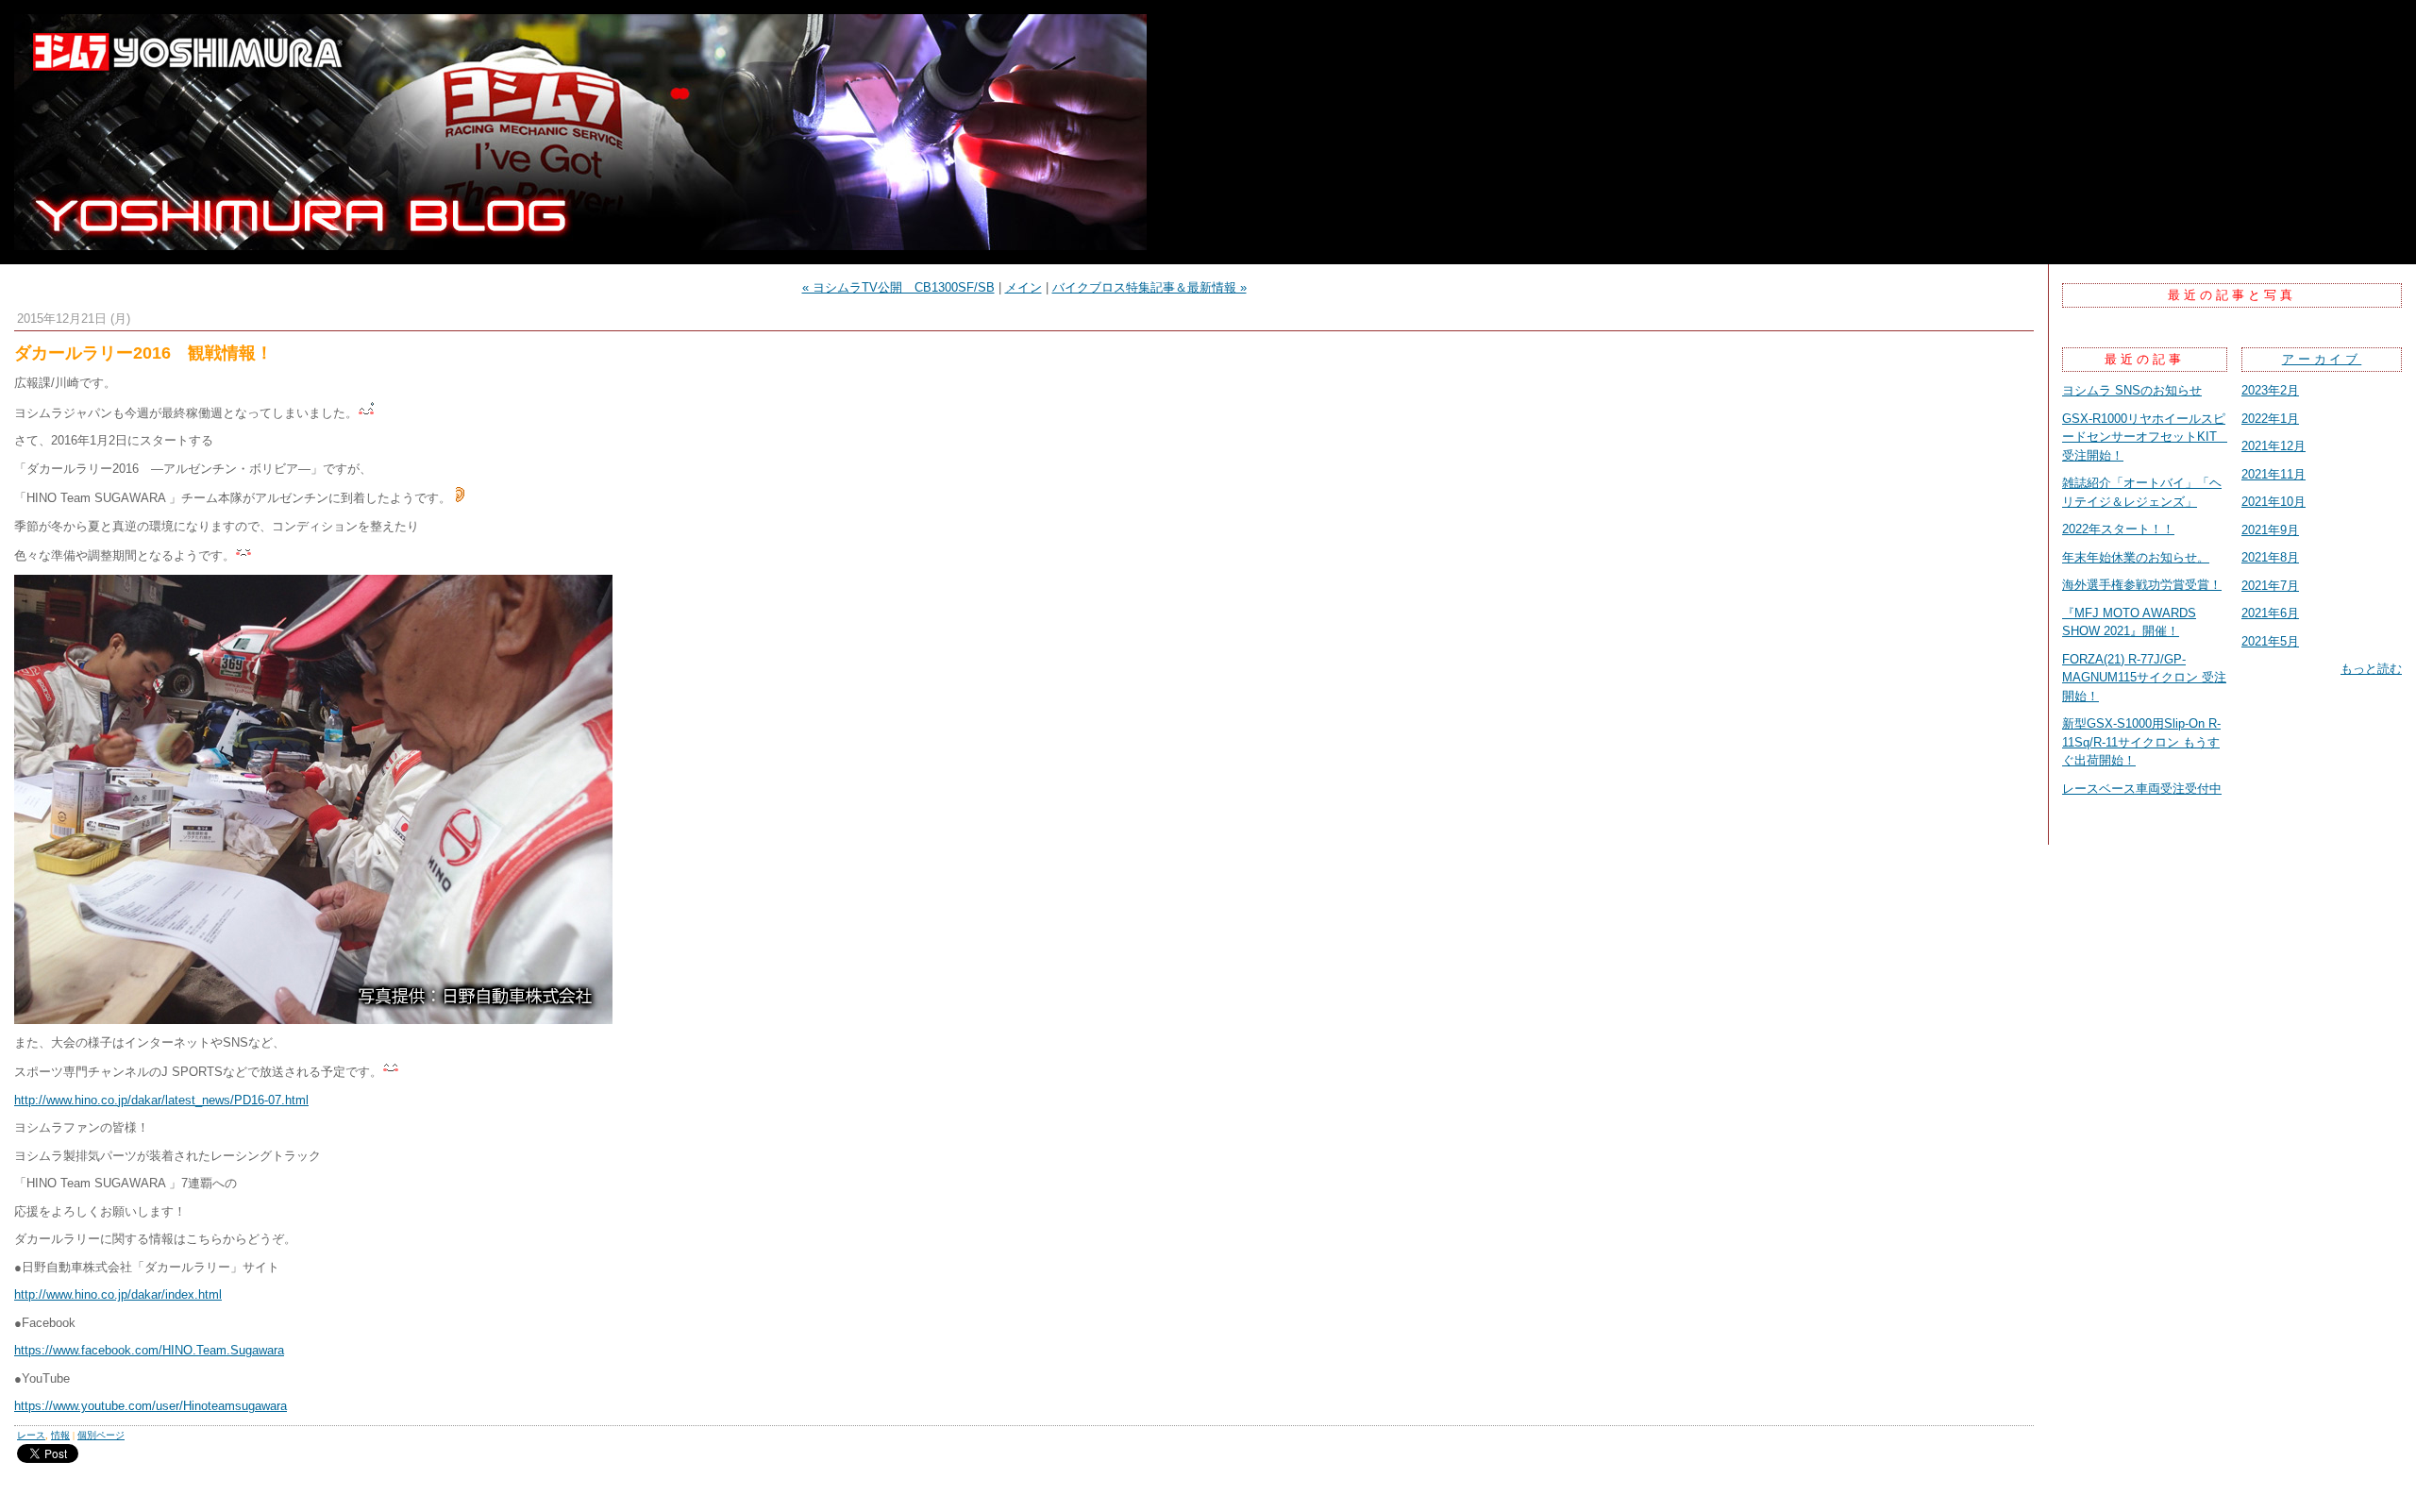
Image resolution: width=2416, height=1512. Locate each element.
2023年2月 (2270, 390)
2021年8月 (2270, 557)
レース (31, 1435)
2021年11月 (2273, 474)
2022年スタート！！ (2118, 529)
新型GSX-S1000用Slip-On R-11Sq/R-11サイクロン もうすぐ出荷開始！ (2141, 742)
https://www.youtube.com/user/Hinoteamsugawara (151, 1406)
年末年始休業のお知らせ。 (2136, 557)
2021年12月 (2273, 446)
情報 (60, 1435)
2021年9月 (2270, 530)
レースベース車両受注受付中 (2142, 789)
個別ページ (101, 1435)
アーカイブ (2322, 359)
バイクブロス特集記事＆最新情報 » (1149, 287)
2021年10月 (2273, 502)
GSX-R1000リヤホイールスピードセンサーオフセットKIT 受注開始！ (2146, 437)
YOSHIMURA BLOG (1208, 132)
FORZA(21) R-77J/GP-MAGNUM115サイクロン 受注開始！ (2144, 678)
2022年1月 (2270, 419)
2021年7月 (2270, 586)
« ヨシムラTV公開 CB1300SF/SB (898, 287)
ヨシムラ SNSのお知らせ (2132, 390)
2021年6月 (2270, 613)
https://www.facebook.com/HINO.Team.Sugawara (149, 1350)
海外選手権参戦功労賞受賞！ (2142, 585)
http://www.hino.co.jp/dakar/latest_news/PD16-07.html (161, 1100)
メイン (1023, 287)
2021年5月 (2270, 641)
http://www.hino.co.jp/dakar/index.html (118, 1294)
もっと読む (2371, 669)
